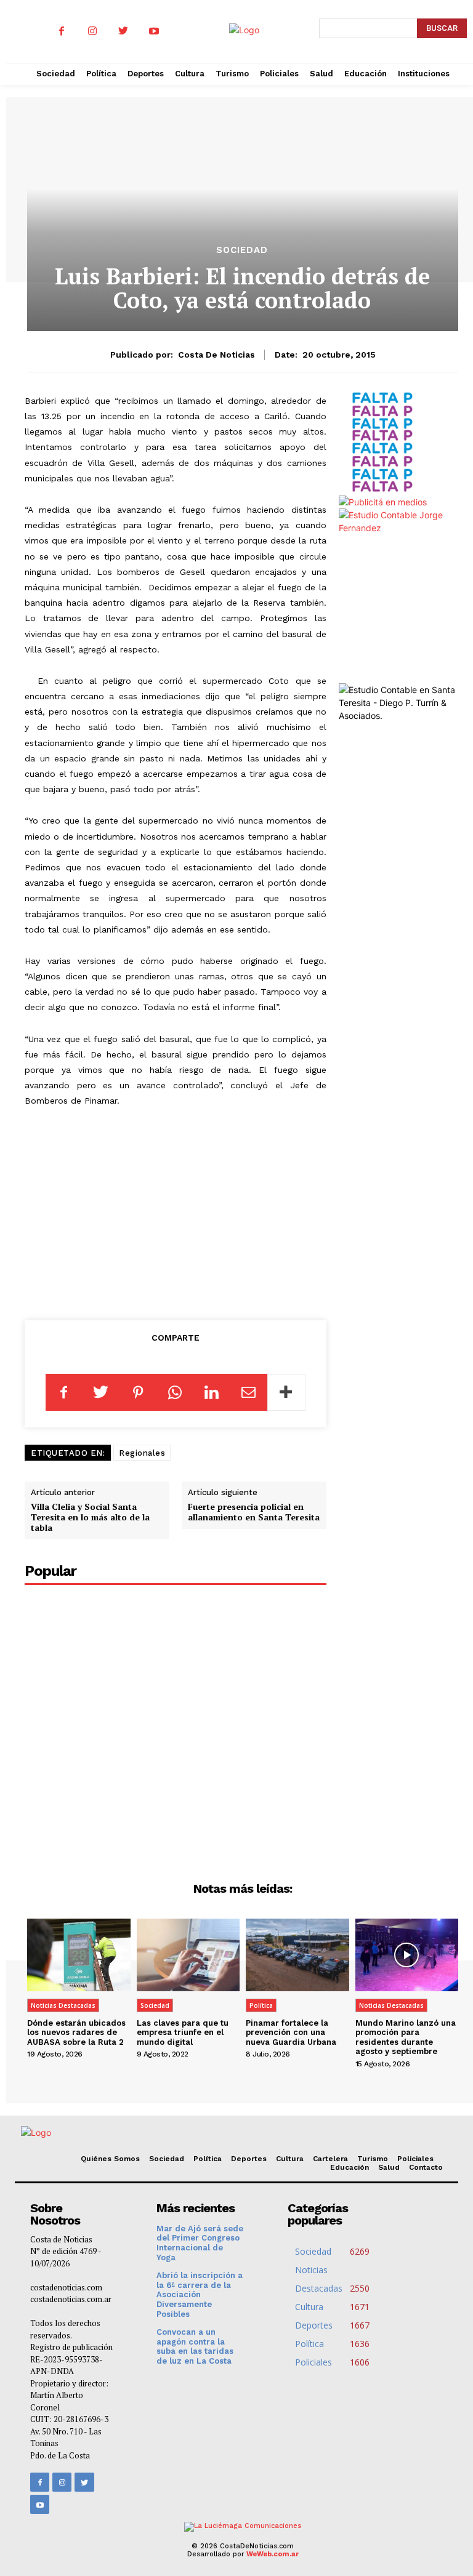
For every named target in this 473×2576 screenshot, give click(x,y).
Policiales (415, 2159)
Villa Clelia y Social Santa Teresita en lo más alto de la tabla (90, 1517)
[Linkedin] (212, 1392)
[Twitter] (123, 31)
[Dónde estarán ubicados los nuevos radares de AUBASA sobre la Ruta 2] (79, 1955)
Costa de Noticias (216, 355)
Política (261, 2005)
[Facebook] (62, 31)
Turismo (373, 2159)
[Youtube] (154, 31)
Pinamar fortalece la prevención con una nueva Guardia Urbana (291, 2032)
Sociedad (242, 250)
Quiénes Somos (110, 2159)
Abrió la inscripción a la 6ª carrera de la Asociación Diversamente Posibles (200, 2294)
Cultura (290, 2159)
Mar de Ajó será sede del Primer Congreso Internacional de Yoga (200, 2243)
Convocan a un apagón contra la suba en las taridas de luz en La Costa (195, 2346)
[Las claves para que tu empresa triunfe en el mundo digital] (188, 1955)
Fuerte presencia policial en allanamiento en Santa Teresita (254, 1512)
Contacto (426, 2167)
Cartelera (330, 2159)
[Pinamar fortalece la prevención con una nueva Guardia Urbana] (297, 1955)
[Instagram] (92, 31)
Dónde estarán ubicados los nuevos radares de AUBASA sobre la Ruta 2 (76, 2032)
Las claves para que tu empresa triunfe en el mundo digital (183, 2032)
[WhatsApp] (175, 1392)
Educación (350, 2167)
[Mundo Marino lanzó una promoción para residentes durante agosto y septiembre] (407, 1955)
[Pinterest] (138, 1392)
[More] (286, 1392)
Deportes (249, 2159)
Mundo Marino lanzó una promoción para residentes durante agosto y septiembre (406, 2037)
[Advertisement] (184, 1211)
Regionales (142, 1453)
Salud (389, 2167)
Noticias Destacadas (63, 2005)
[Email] (249, 1392)
